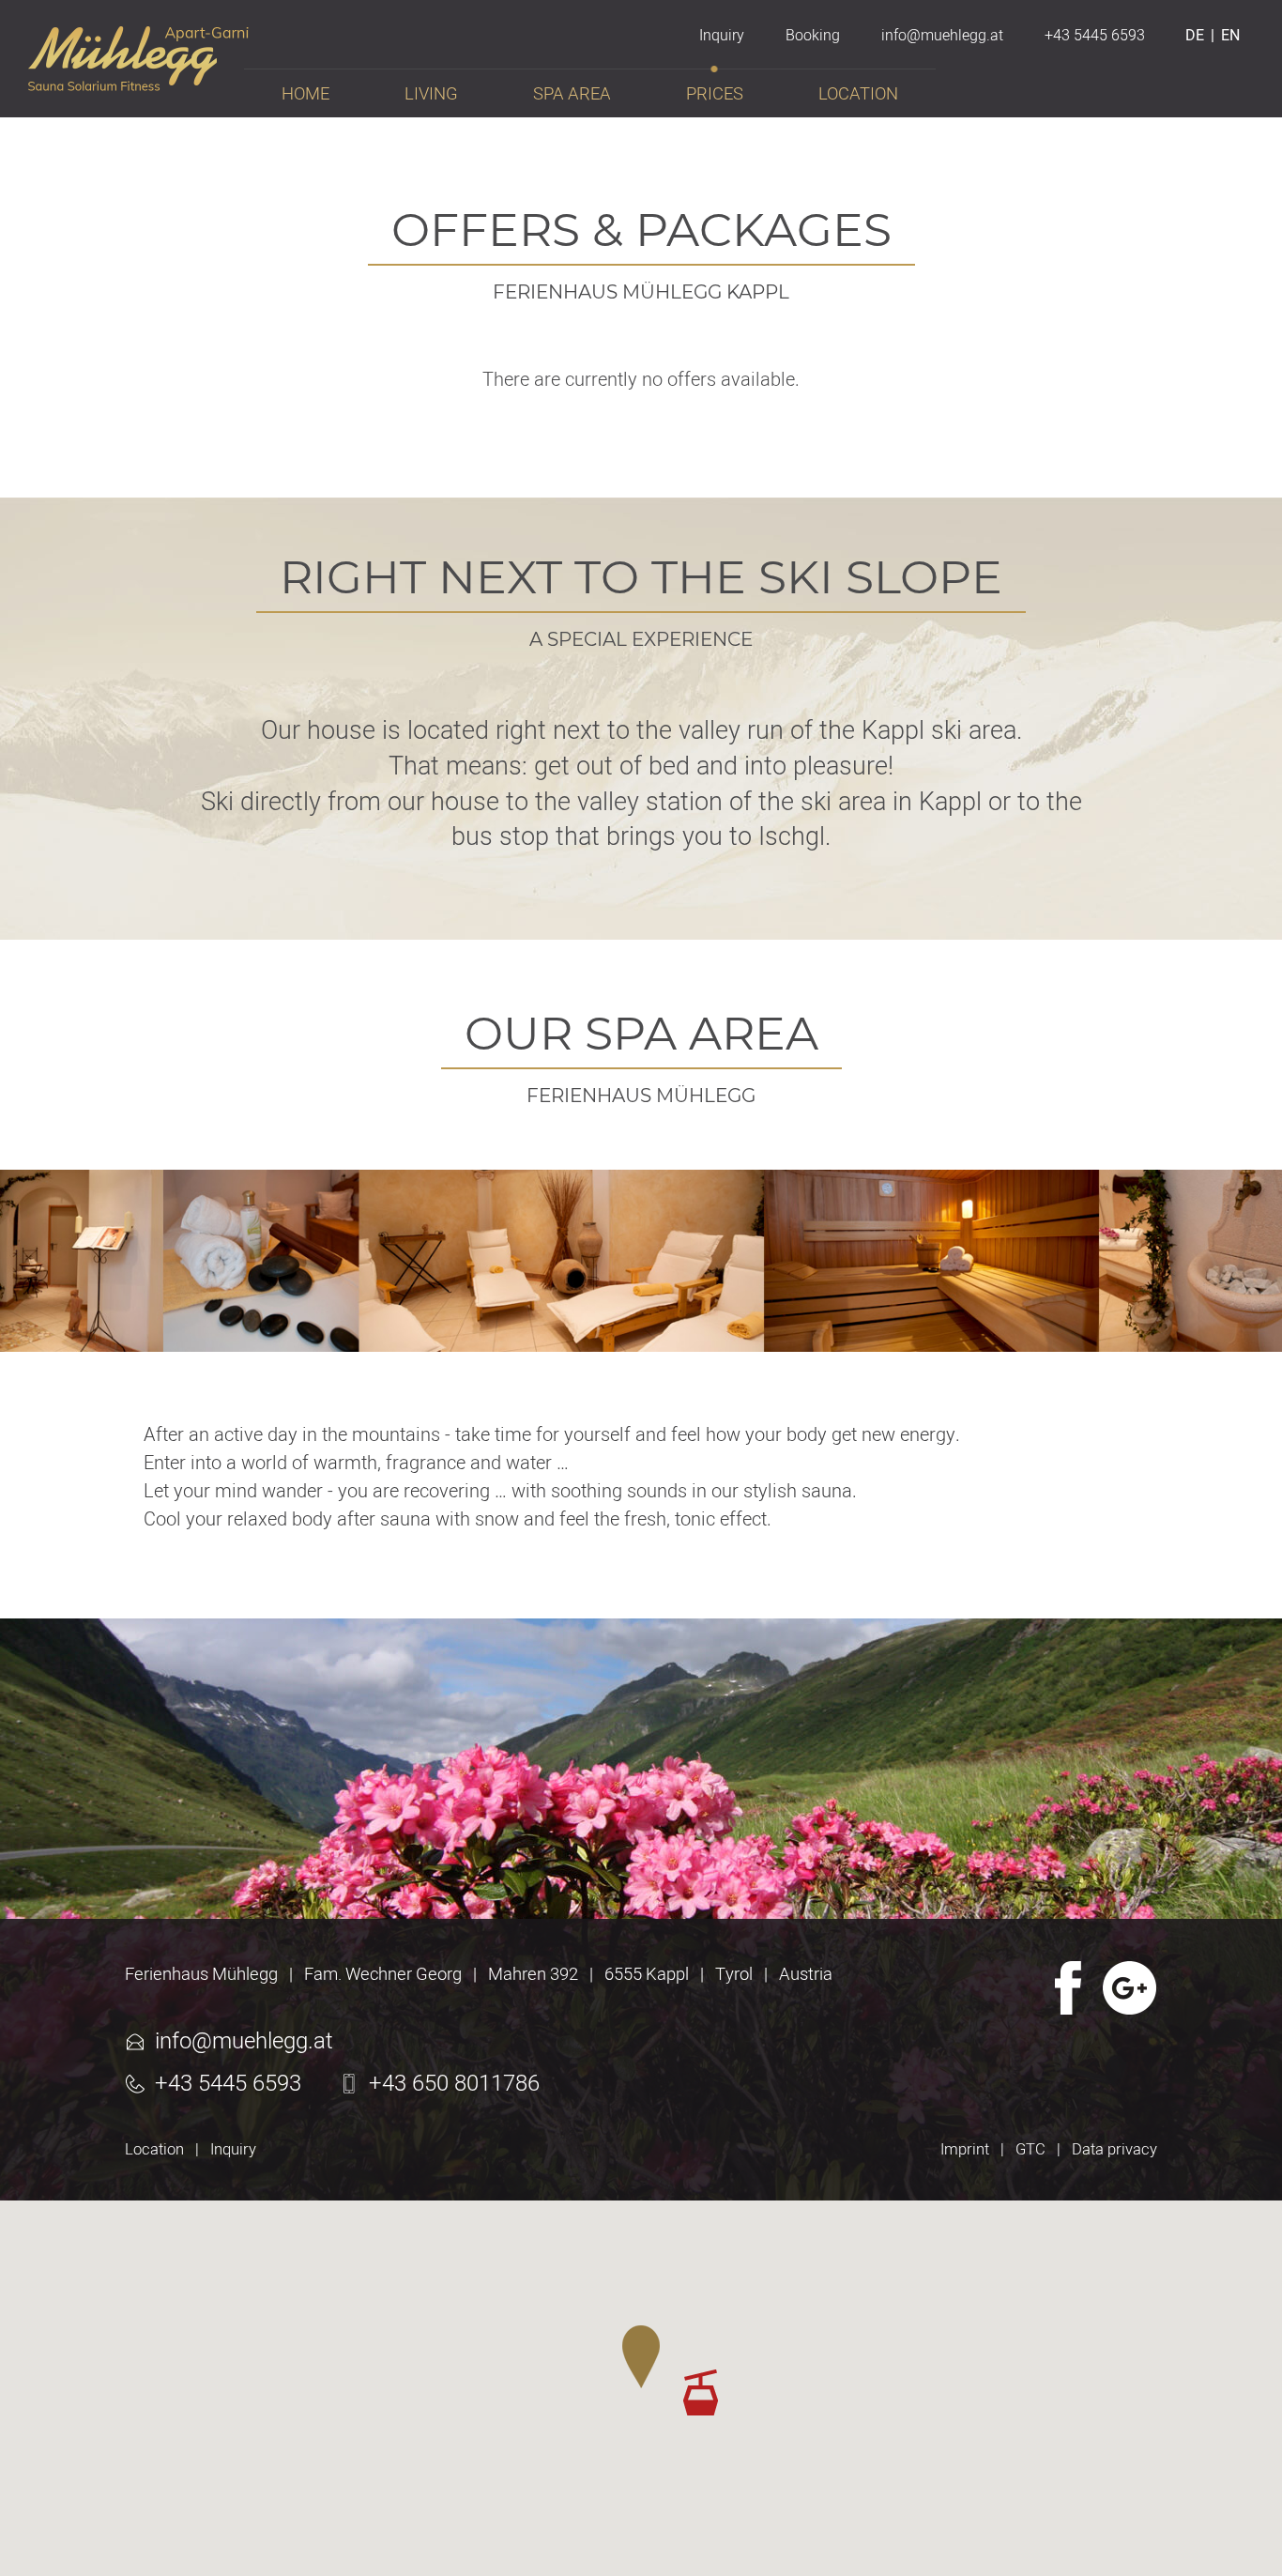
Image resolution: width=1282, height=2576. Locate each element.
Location (154, 2150)
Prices (715, 94)
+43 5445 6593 (228, 2084)
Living (431, 94)
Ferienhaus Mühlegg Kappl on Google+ (1130, 1988)
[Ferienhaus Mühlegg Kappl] (138, 81)
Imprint (965, 2150)
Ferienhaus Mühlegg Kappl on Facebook (1066, 1988)
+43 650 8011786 (454, 2084)
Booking (813, 36)
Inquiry (233, 2150)
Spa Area (572, 94)
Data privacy (1114, 2150)
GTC (1030, 2150)
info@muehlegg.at (244, 2042)
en (1230, 36)
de (1195, 36)
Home (305, 94)
